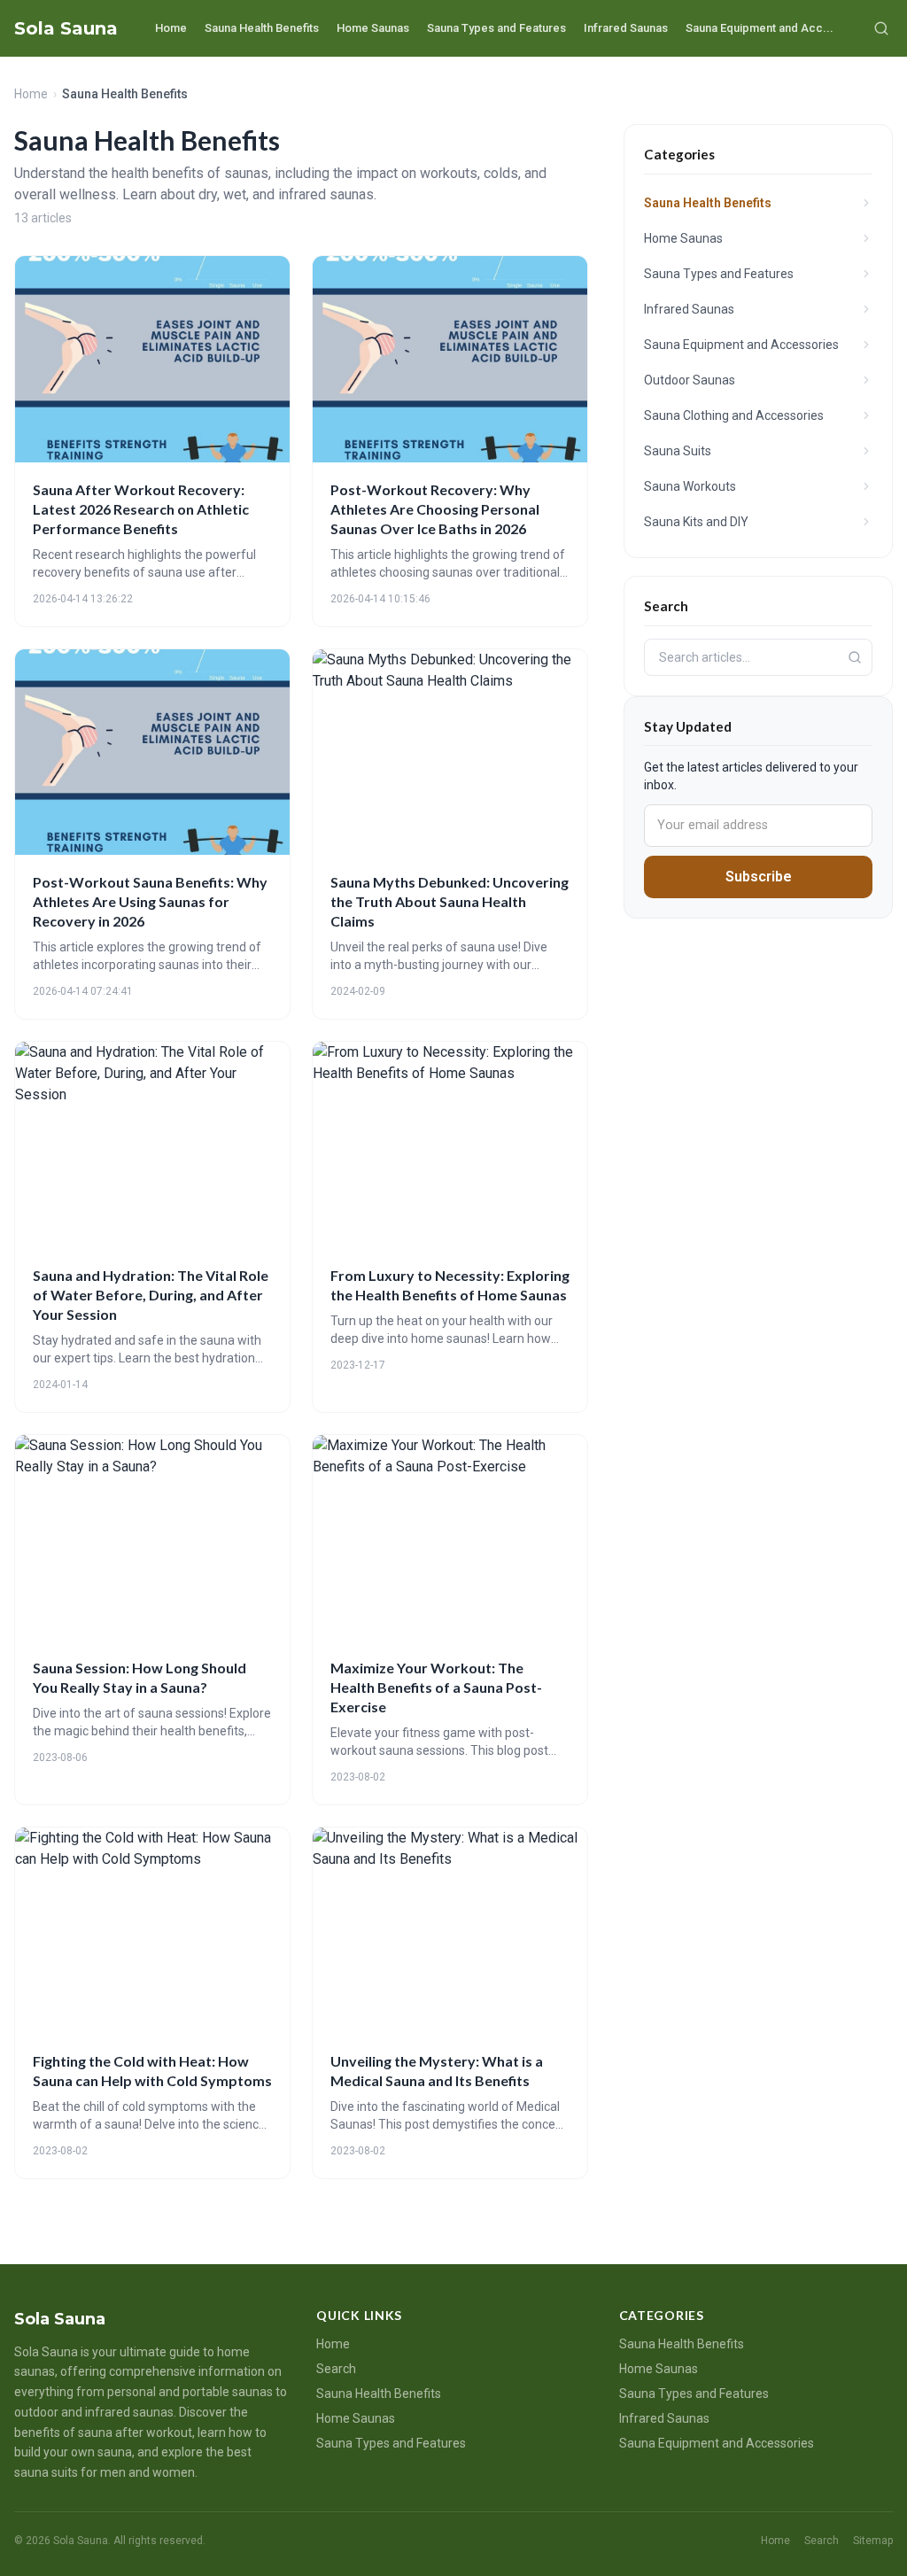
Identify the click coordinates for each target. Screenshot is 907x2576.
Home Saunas (373, 28)
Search (336, 2369)
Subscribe (759, 877)
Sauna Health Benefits (262, 28)
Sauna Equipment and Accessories (717, 2443)
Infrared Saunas (626, 28)
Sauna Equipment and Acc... (760, 28)
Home (171, 28)
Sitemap (873, 2541)
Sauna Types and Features (496, 28)
